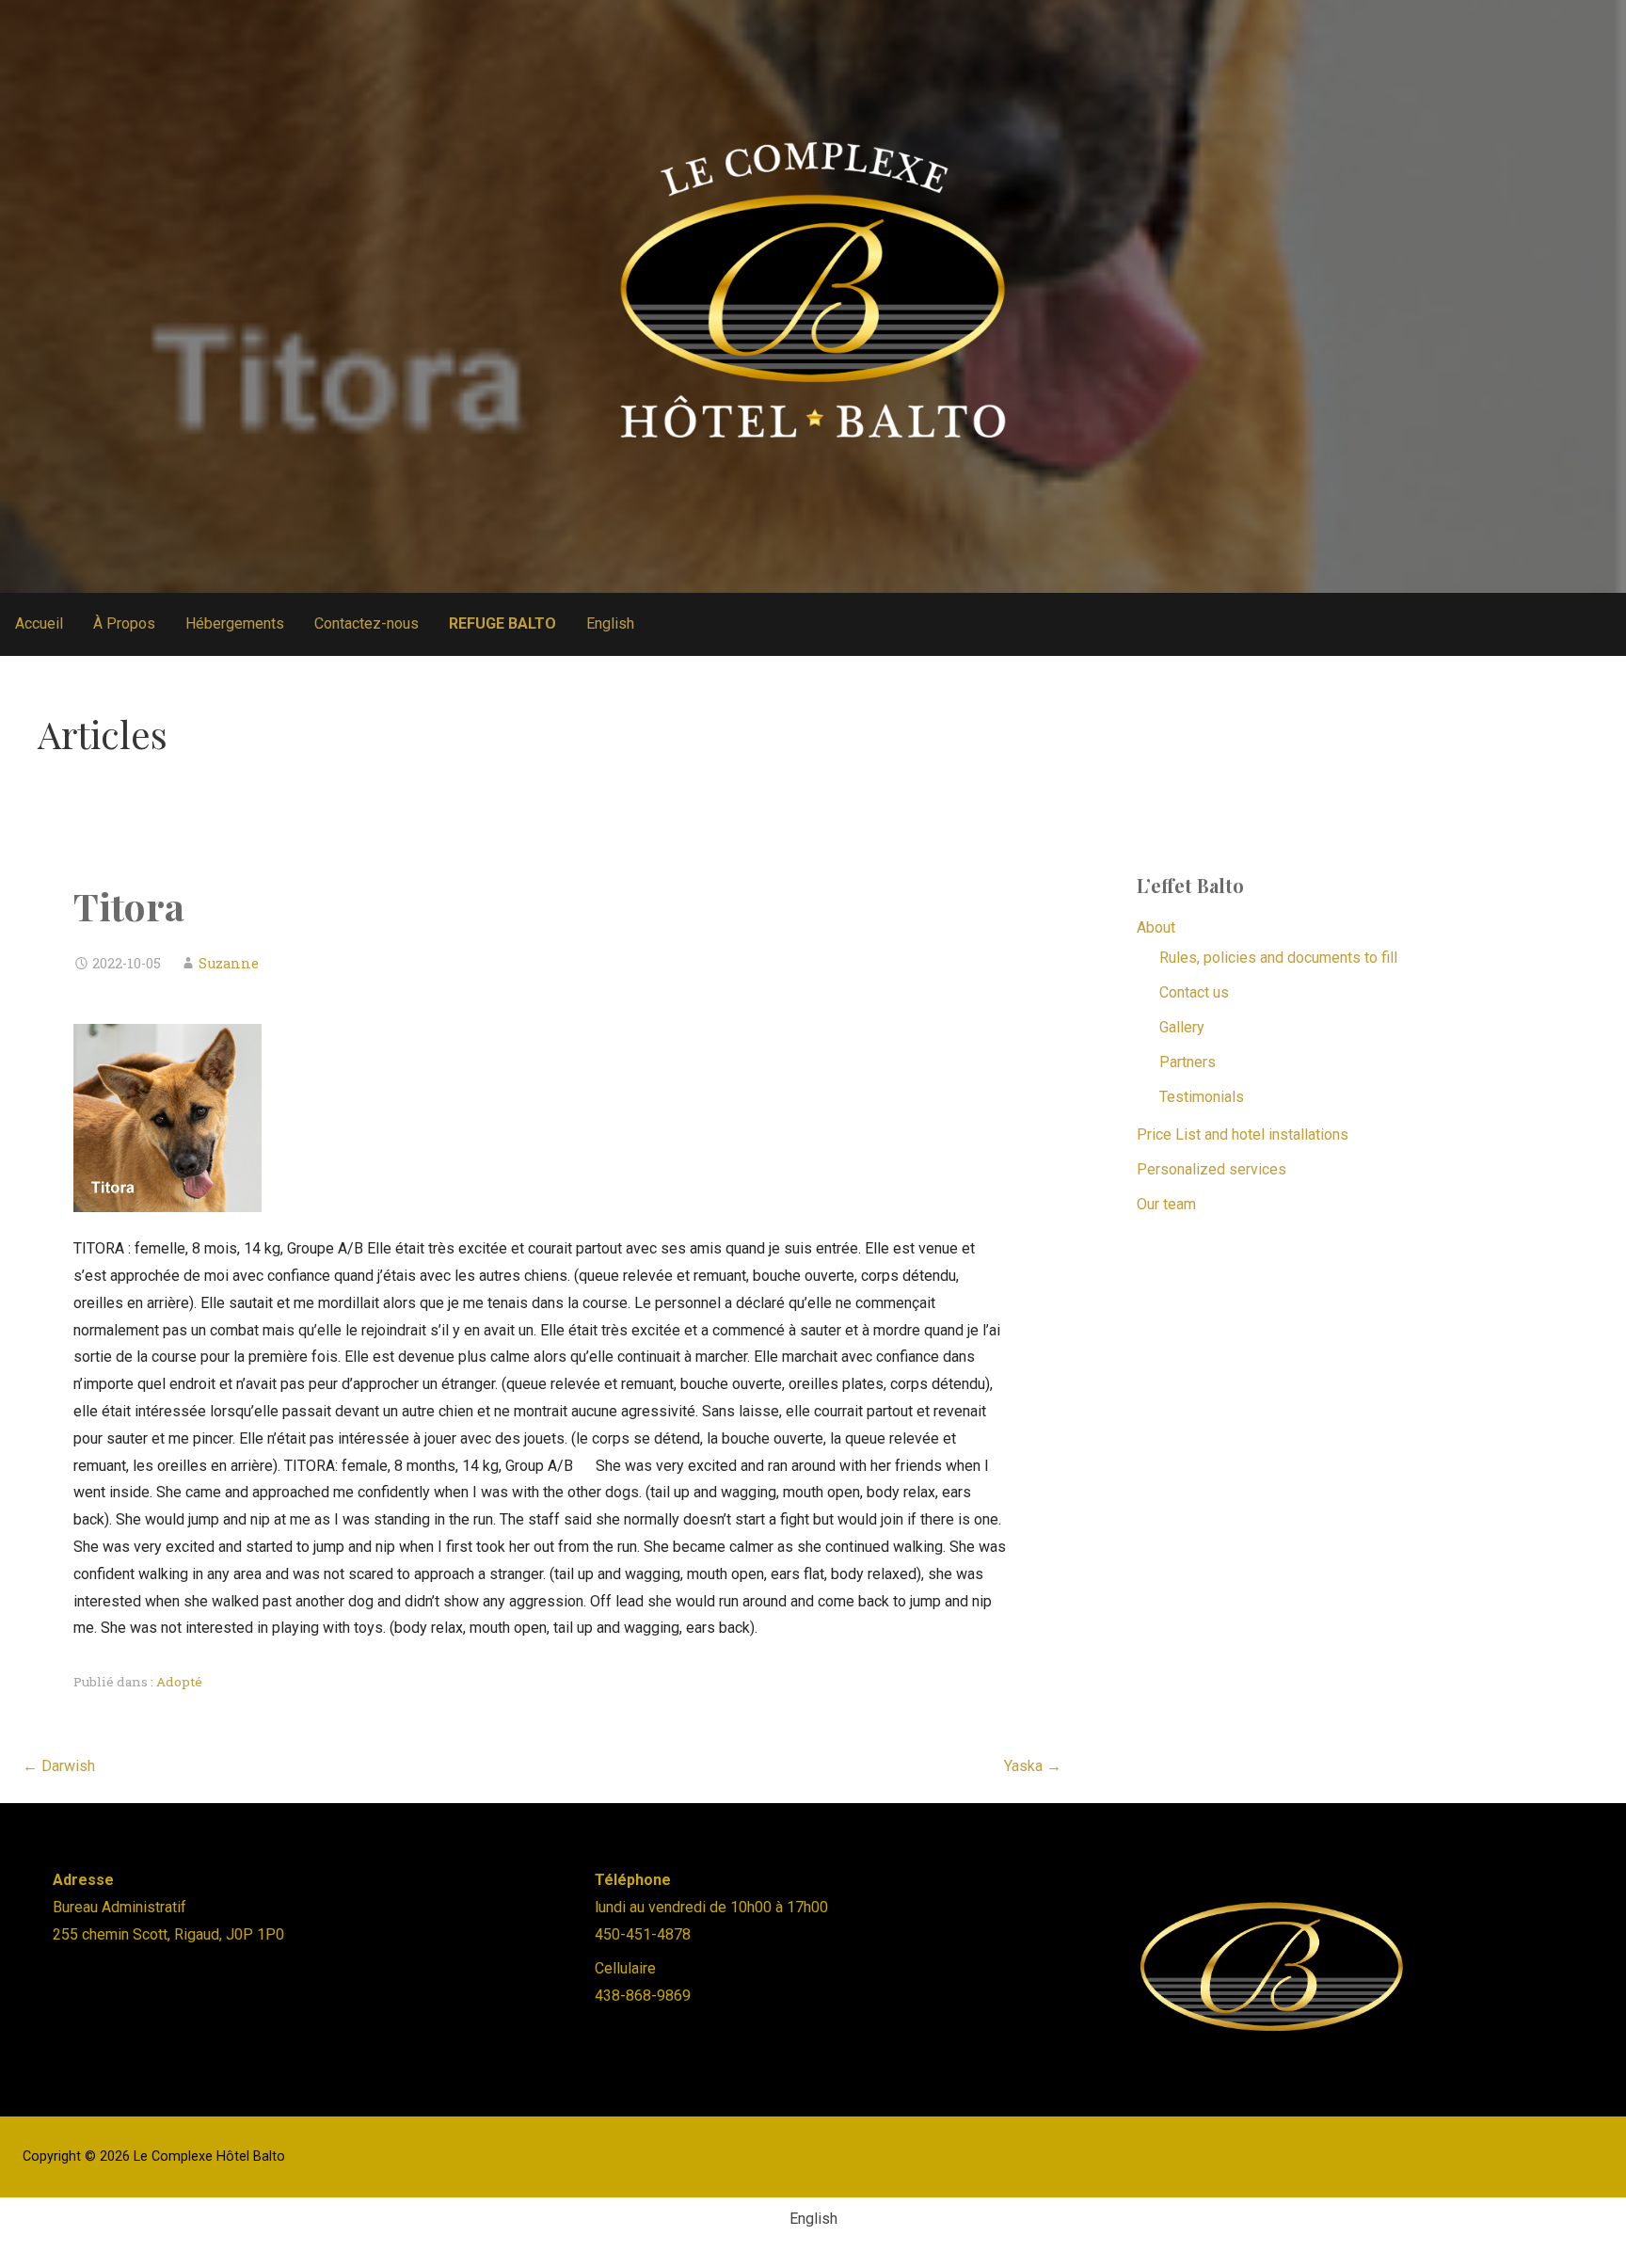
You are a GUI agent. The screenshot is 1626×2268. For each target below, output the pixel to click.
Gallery (1182, 1027)
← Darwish (59, 1766)
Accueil (39, 623)
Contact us (1194, 992)
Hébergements (235, 623)
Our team (1166, 1204)
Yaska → (1033, 1766)
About (1156, 927)
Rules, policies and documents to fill (1278, 958)
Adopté (179, 1682)
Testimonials (1202, 1097)
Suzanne (229, 963)
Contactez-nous (367, 623)
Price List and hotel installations (1243, 1134)
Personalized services (1212, 1169)
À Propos (124, 623)
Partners (1188, 1062)
